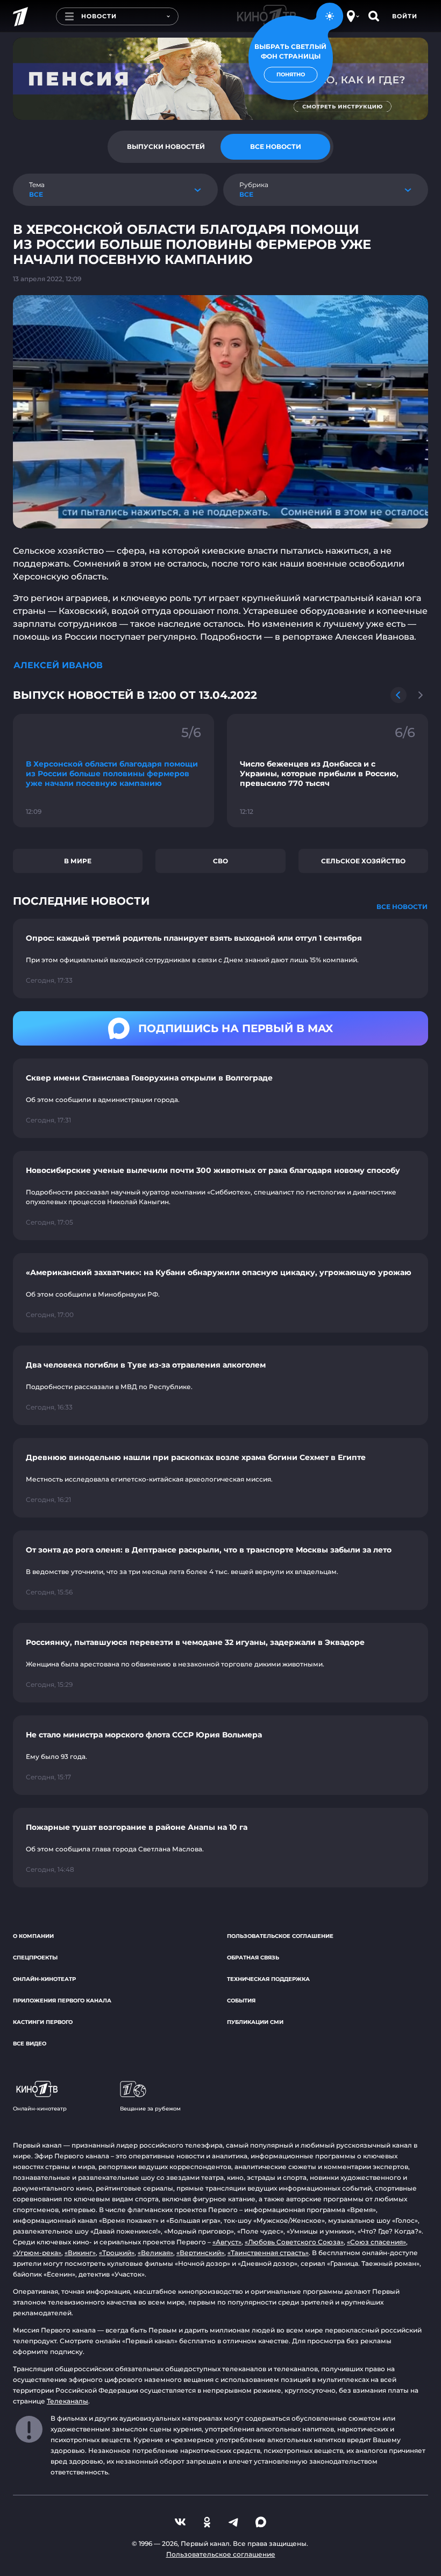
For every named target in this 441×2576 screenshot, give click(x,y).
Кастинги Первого (43, 2022)
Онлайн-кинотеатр (44, 1979)
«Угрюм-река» (37, 2253)
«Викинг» (80, 2253)
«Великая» (155, 2253)
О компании (33, 1936)
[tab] (166, 147)
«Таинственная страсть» (268, 2253)
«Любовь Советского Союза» (294, 2242)
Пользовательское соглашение (280, 1936)
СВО (220, 861)
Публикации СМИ (255, 2022)
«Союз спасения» (376, 2242)
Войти (405, 16)
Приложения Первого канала (62, 2001)
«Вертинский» (200, 2253)
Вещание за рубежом (150, 2109)
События (241, 2001)
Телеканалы (67, 2401)
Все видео (30, 2044)
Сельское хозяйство (363, 861)
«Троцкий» (117, 2253)
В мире (78, 861)
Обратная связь (253, 1958)
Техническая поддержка (268, 1979)
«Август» (227, 2242)
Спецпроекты (35, 1958)
